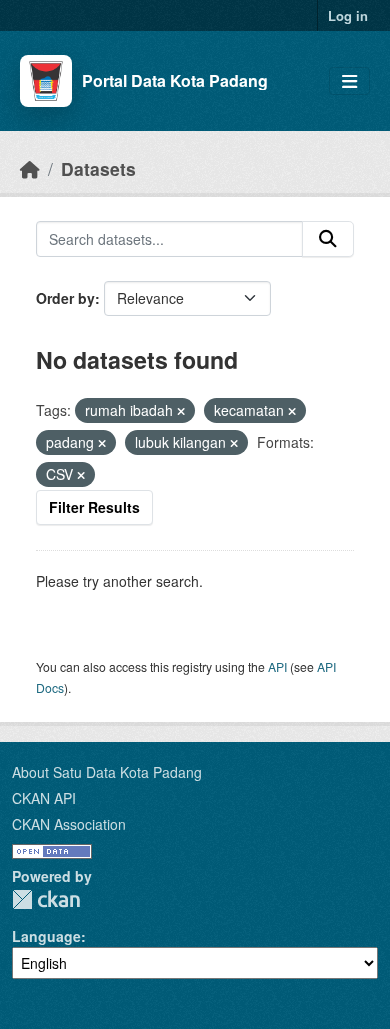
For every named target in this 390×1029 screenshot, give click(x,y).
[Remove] (181, 411)
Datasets (98, 168)
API (277, 666)
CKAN (46, 899)
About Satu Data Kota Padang (107, 772)
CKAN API (44, 798)
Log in (348, 15)
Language (46, 936)
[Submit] (328, 239)
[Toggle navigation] (349, 81)
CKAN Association (69, 824)
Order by (65, 298)
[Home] (30, 168)
